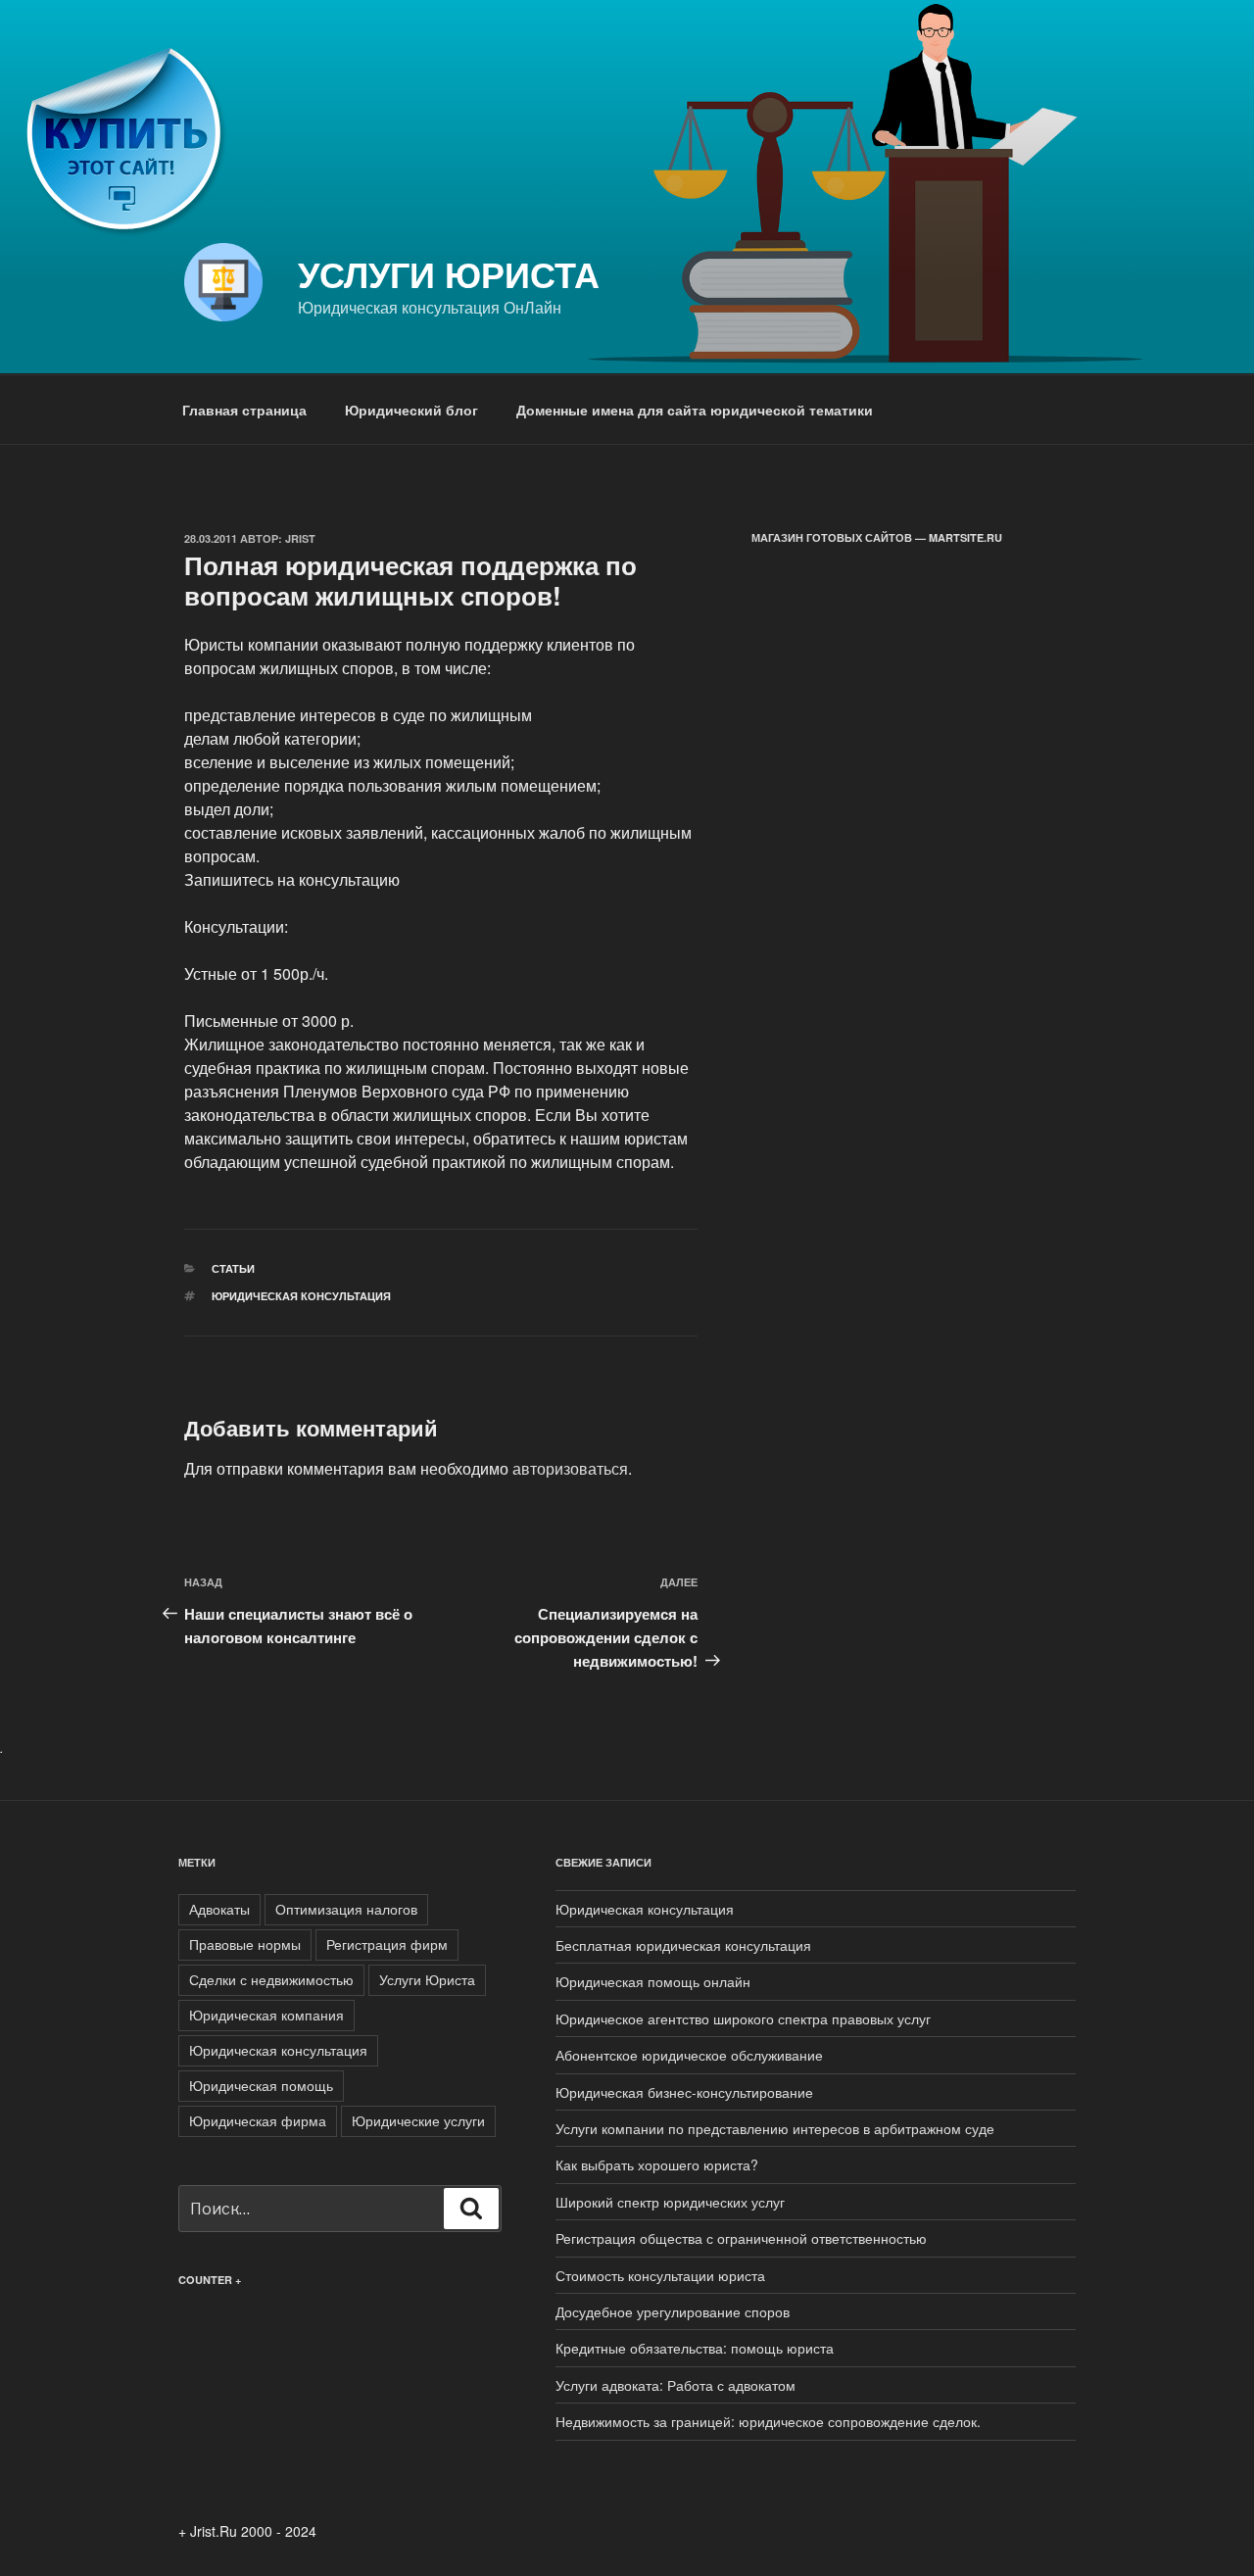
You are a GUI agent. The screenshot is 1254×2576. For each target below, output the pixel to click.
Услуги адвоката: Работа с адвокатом (675, 2385)
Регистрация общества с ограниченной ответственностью (741, 2238)
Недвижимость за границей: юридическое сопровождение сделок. (768, 2421)
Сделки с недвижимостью (271, 1979)
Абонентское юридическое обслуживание (689, 2055)
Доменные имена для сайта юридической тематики (695, 410)
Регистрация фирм (387, 1944)
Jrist (300, 538)
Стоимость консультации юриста (660, 2275)
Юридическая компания (266, 2015)
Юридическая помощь (261, 2085)
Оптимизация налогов (346, 1909)
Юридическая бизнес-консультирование (684, 2092)
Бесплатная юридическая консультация (683, 1945)
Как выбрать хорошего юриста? (657, 2164)
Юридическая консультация (301, 1296)
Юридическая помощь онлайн (653, 1981)
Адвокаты (219, 1909)
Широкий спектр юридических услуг (670, 2202)
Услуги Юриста (449, 273)
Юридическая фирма (258, 2120)
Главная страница (244, 410)
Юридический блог (411, 410)
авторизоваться (570, 1468)
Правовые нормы (245, 1944)
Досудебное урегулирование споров (673, 2311)
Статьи (233, 1268)
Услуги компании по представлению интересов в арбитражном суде (775, 2128)
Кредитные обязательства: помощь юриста (695, 2348)
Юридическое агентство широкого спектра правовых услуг (743, 2018)
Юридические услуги (418, 2120)
